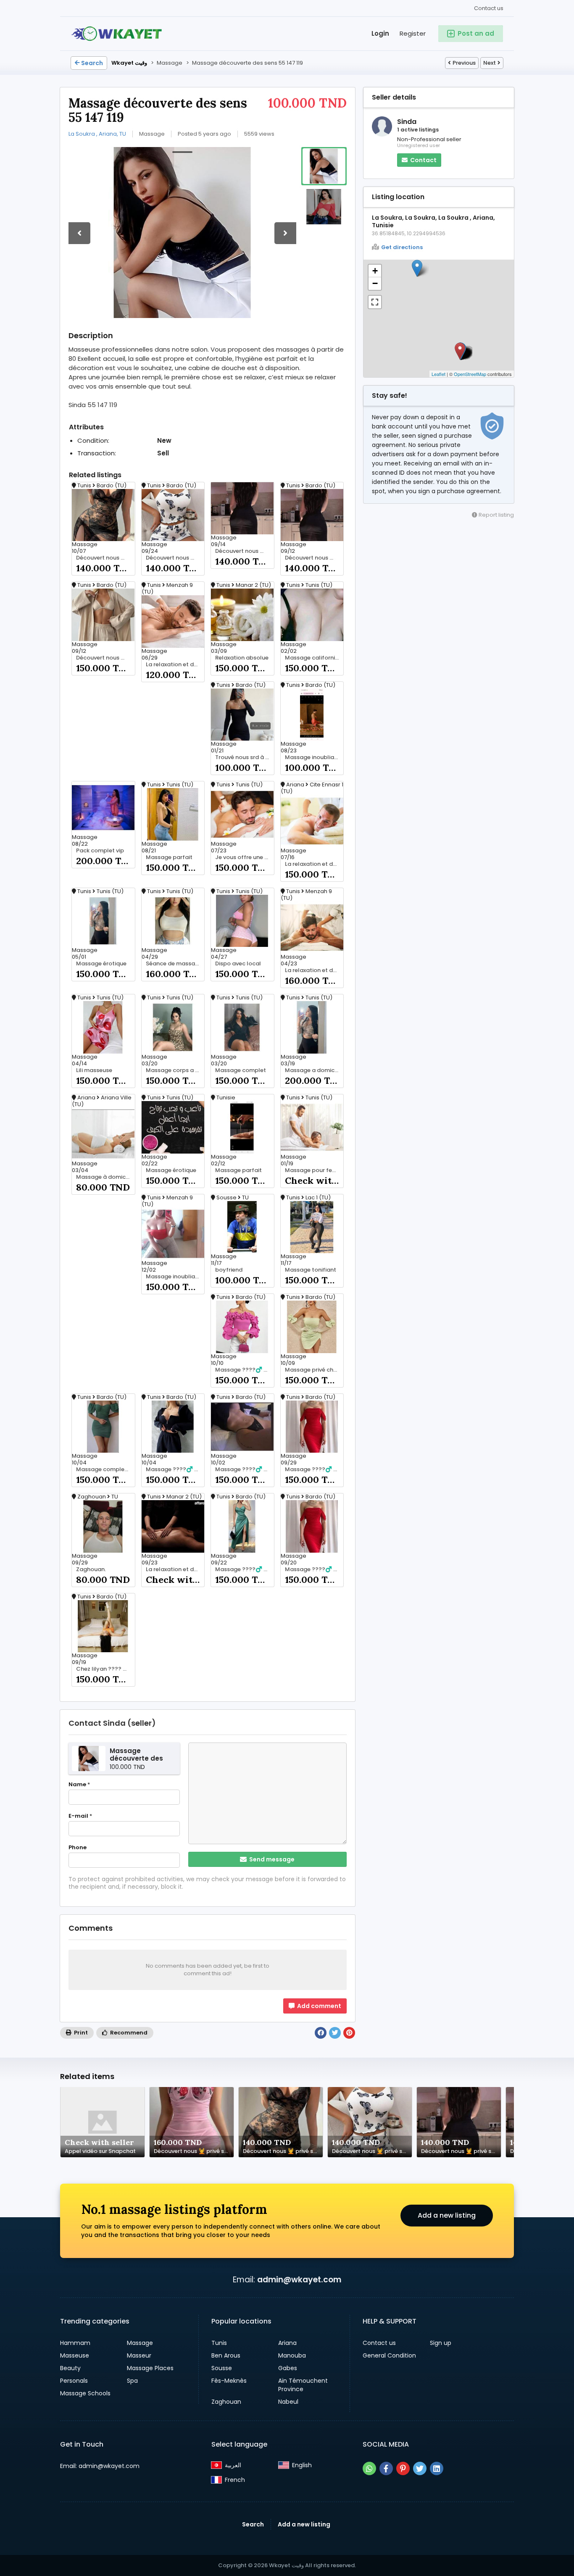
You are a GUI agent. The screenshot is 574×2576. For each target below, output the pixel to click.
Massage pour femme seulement (314, 1170)
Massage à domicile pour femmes (105, 1177)
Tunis (219, 2343)
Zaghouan (226, 2402)
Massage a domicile (313, 1070)
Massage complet (241, 1070)
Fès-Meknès (229, 2381)
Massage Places (150, 2368)
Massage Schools (85, 2393)
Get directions (402, 247)
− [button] (375, 283)
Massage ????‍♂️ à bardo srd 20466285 (245, 1469)
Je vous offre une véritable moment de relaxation (245, 857)
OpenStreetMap (470, 374)
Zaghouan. (91, 1569)
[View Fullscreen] (375, 302)
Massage (140, 2343)
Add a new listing (447, 2215)
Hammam (75, 2343)
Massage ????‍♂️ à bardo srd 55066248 (314, 1569)
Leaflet (438, 374)
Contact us (489, 8)
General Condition (389, 2355)
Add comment (319, 2006)
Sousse (222, 2368)
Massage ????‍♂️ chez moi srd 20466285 (245, 1569)
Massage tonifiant (311, 1270)
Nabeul (288, 2402)
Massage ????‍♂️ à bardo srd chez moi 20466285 (245, 1370)
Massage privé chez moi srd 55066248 (314, 1370)
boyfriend (229, 1270)
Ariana (287, 2343)
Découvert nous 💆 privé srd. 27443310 (105, 558)
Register (413, 33)
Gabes (288, 2368)
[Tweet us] (420, 2468)
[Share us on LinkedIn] (437, 2468)
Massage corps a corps (175, 1070)
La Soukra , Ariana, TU (97, 134)
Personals (74, 2381)
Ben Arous (226, 2355)
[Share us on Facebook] (386, 2468)
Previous (464, 63)
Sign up (441, 2343)
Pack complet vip (100, 851)
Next (490, 63)
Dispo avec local (238, 964)
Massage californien (313, 658)
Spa (132, 2381)
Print (80, 2033)
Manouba (292, 2355)
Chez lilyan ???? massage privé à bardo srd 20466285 (105, 1669)
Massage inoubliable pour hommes (175, 1277)
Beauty (70, 2368)
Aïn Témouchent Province (303, 2385)
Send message (271, 1859)
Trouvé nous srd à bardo (245, 757)
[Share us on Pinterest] (403, 2468)
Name (79, 1785)
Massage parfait (169, 857)
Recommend (128, 2033)
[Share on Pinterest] (349, 2033)
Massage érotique (101, 964)
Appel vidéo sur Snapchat (100, 2151)
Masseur (139, 2355)
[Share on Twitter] (335, 2033)
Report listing (496, 515)
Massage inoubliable (314, 757)
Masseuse (75, 2355)
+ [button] (375, 271)
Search (92, 63)
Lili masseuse (94, 1070)
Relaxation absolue (242, 658)
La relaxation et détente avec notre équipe (175, 665)
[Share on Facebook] (321, 2033)
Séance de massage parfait (175, 964)
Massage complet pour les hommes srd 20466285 (105, 1469)
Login (380, 33)
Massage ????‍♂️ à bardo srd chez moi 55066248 (175, 1469)
